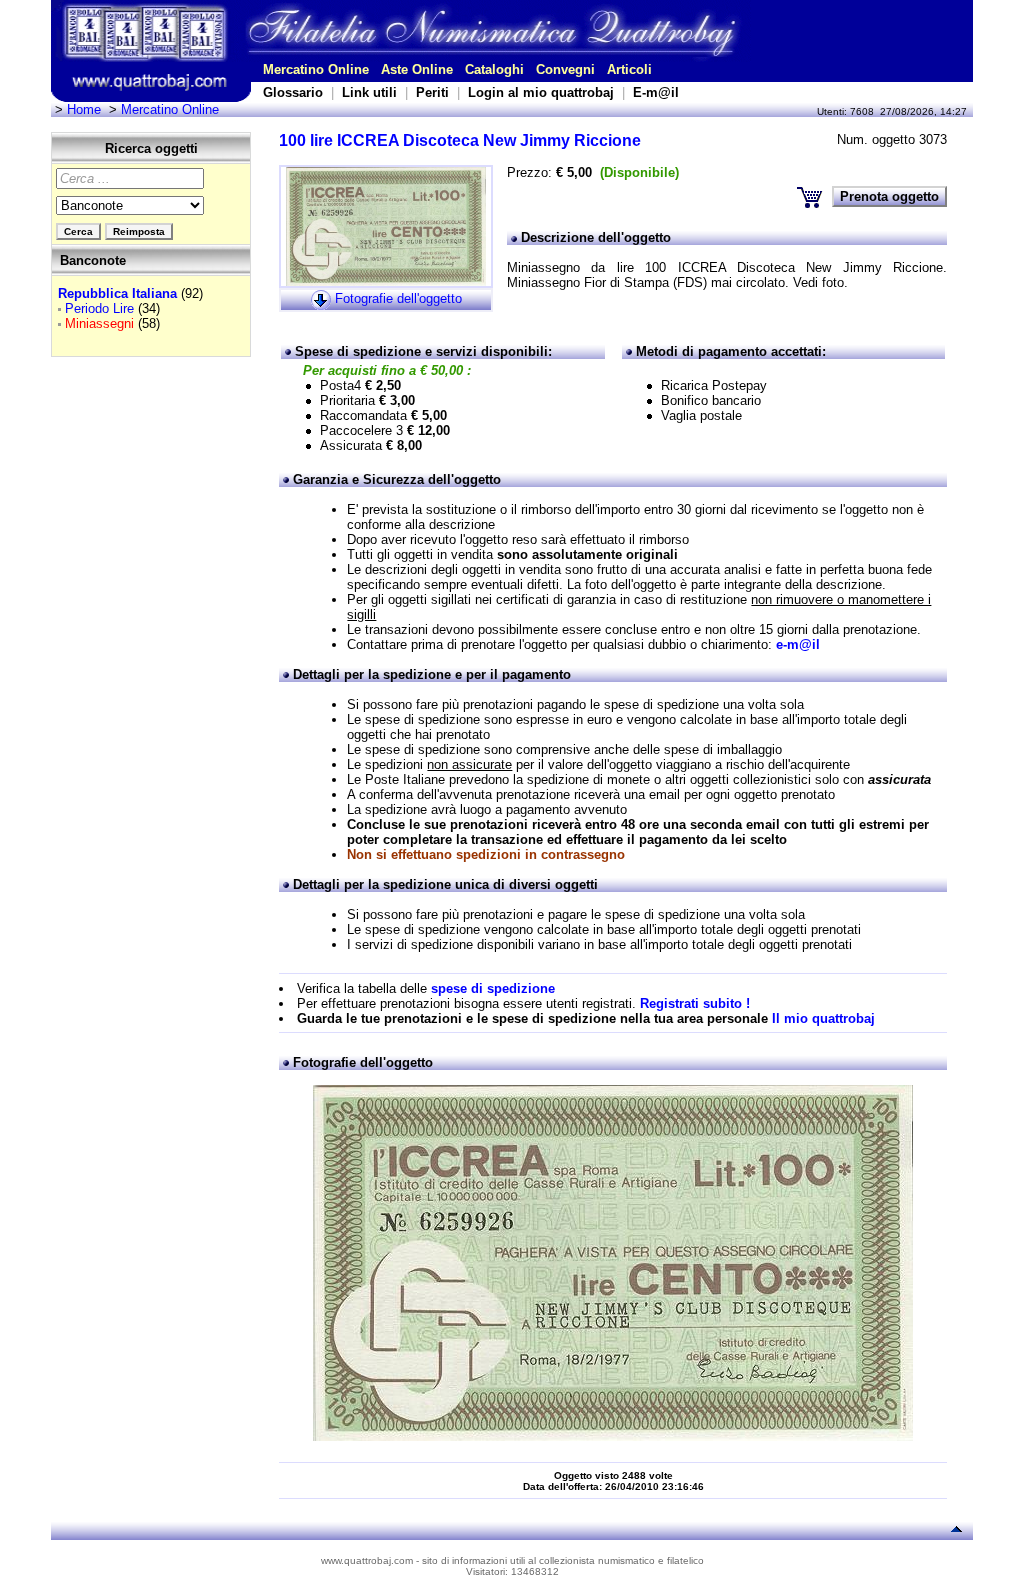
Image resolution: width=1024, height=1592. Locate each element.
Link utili (369, 92)
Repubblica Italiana (117, 293)
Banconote (93, 260)
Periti (432, 92)
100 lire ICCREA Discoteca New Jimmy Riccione (460, 140)
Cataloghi (494, 69)
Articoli (629, 69)
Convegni (565, 69)
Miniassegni (99, 323)
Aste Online (417, 69)
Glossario (293, 92)
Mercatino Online (316, 69)
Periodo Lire (99, 308)
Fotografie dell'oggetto (398, 298)
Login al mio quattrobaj (541, 92)
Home (84, 109)
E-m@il (656, 92)
